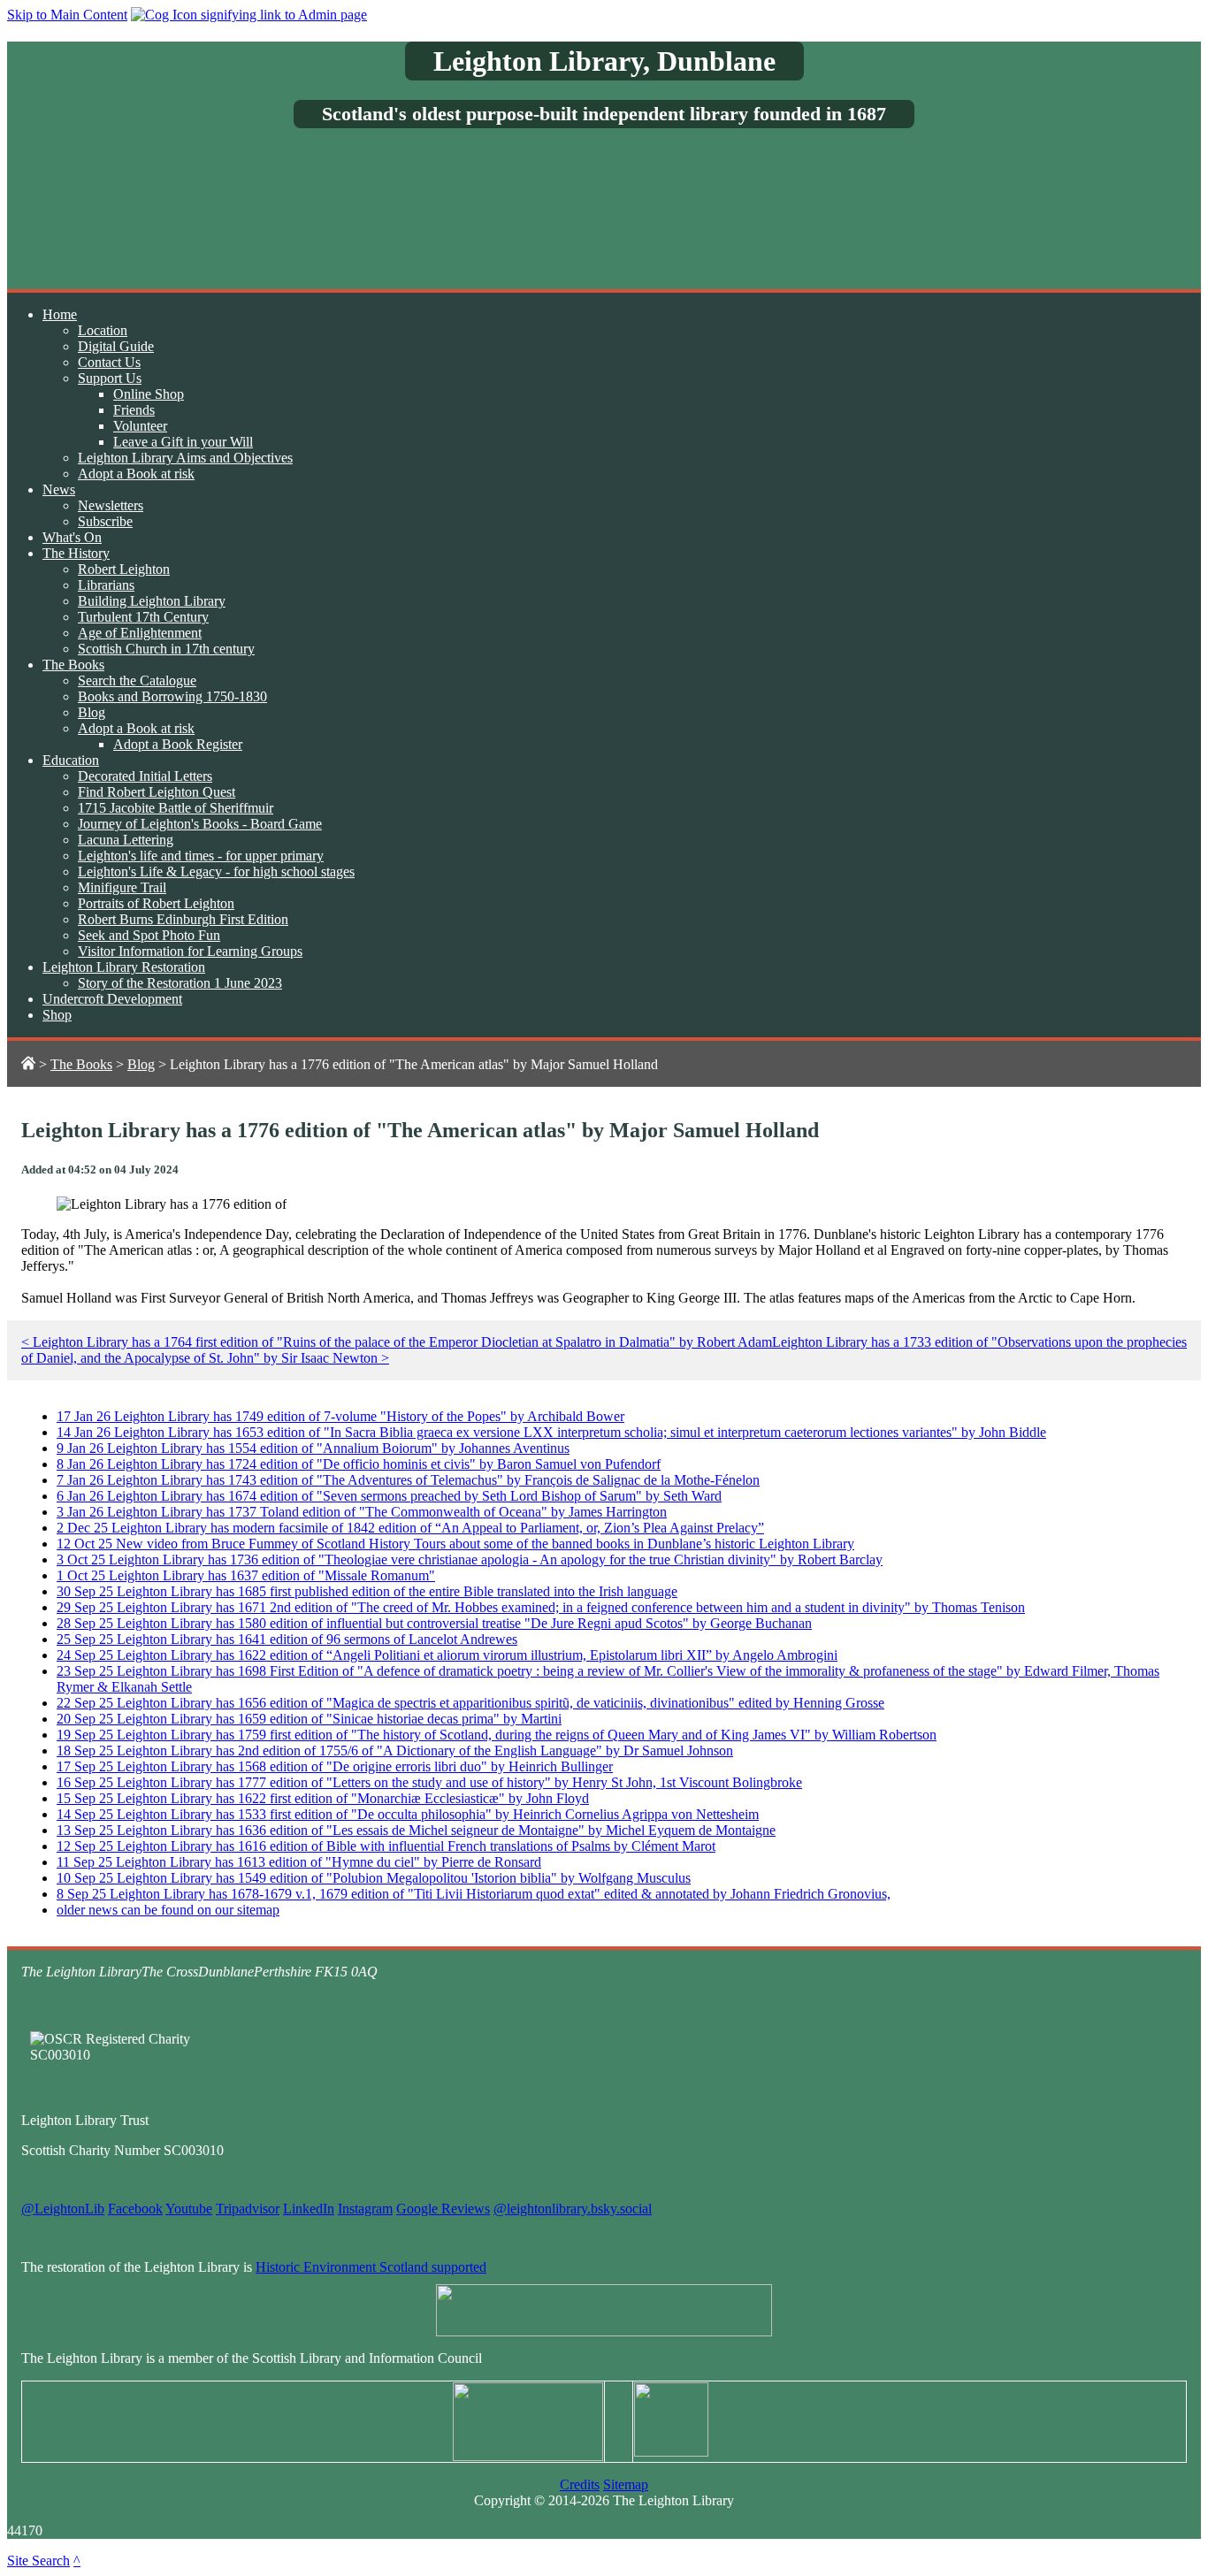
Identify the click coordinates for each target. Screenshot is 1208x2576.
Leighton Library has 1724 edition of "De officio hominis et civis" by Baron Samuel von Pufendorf (359, 1464)
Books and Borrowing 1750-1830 (172, 696)
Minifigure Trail (122, 887)
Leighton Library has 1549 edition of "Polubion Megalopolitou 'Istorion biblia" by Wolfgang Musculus (374, 1878)
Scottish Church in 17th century (166, 649)
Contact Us (109, 362)
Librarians (106, 585)
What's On (72, 537)
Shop (57, 1015)
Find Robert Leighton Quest (157, 792)
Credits (580, 2484)
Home (60, 314)
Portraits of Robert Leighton (156, 903)
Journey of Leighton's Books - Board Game (200, 824)
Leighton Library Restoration (124, 967)
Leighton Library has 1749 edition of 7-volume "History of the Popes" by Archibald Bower (340, 1416)
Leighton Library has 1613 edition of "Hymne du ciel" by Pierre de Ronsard (299, 1862)
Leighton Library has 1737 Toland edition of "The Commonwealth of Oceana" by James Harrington (362, 1512)
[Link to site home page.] (28, 1064)
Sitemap (626, 2484)
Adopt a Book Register (178, 744)
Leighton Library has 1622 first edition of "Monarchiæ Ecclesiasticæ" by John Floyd (323, 1798)
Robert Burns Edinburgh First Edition (183, 919)
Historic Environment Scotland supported (371, 2267)
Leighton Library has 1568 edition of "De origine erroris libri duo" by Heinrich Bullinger (335, 1766)
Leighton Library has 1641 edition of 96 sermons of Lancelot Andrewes (287, 1639)
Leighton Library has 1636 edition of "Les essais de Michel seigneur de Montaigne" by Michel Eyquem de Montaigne (416, 1830)
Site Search (38, 2561)
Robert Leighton (124, 569)
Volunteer (140, 426)
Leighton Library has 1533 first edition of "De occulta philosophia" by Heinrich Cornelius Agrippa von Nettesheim (408, 1814)
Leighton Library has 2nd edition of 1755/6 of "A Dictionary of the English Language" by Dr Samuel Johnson (395, 1750)
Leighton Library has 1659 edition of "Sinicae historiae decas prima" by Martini (309, 1719)
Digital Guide (116, 346)
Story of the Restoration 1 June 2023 (180, 983)
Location (103, 330)
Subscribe (105, 521)
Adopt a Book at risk (136, 474)
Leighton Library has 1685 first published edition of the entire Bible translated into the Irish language (367, 1591)
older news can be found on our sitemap (168, 1910)
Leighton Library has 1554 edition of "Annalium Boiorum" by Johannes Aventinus (313, 1448)
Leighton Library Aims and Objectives (185, 458)
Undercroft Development (112, 999)
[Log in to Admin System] (249, 15)
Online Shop (149, 394)
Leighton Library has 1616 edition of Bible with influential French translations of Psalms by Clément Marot (386, 1846)
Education (71, 760)
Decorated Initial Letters (145, 776)
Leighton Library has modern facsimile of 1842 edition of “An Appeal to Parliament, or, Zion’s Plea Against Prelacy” (410, 1528)
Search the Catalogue (137, 680)
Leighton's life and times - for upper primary (201, 856)
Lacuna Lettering (126, 840)
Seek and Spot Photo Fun (149, 935)
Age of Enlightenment (140, 633)
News (59, 489)
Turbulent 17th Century (143, 617)
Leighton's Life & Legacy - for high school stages (216, 871)
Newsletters (111, 505)
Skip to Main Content (67, 15)
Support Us (110, 378)
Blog (92, 712)
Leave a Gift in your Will (183, 442)
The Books (73, 665)
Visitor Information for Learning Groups (190, 951)
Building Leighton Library (152, 601)
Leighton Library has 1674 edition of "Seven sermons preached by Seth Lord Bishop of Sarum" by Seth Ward (389, 1496)
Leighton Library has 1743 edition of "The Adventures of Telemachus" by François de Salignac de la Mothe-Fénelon (408, 1480)
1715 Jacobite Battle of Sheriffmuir (176, 808)
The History (76, 553)
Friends (134, 410)
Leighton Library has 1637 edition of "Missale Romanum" (246, 1575)
